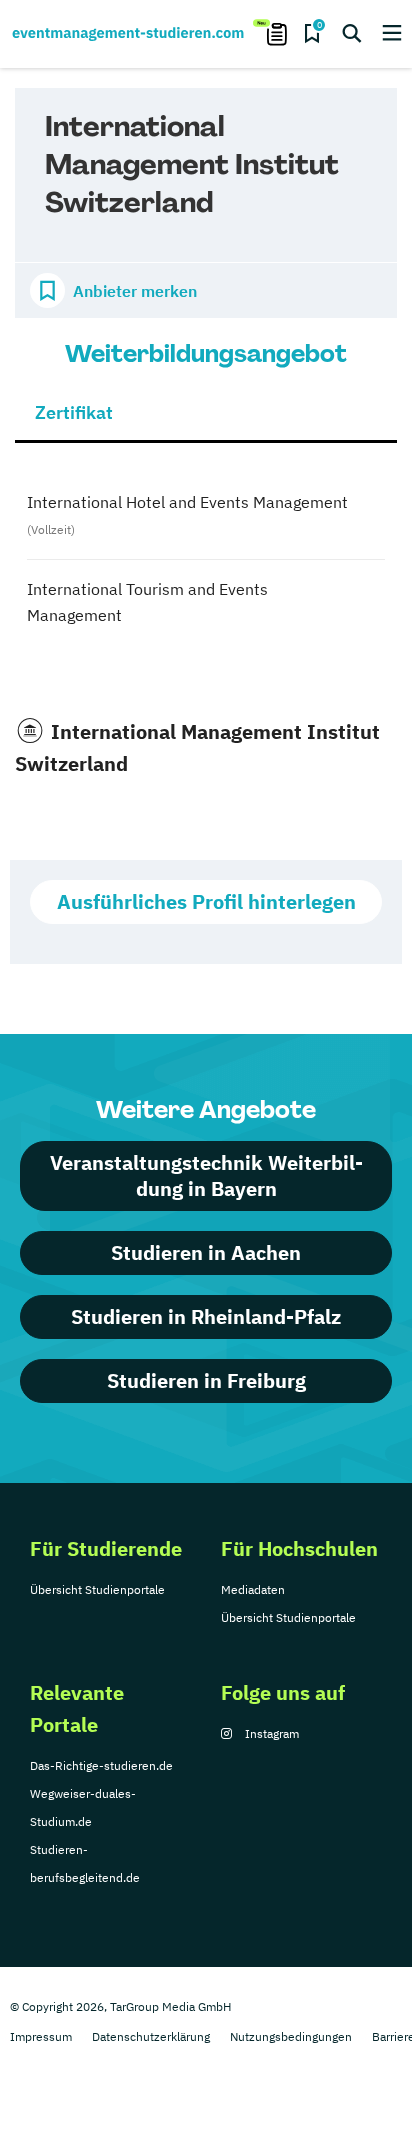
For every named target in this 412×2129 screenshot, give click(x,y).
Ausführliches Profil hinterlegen (206, 901)
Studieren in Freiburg (206, 1380)
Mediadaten (253, 1589)
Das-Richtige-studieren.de (101, 1765)
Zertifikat (74, 412)
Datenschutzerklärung (151, 2036)
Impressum (41, 2036)
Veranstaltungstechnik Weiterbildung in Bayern (206, 1175)
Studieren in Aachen (206, 1252)
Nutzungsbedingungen (291, 2036)
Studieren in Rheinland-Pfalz (206, 1316)
